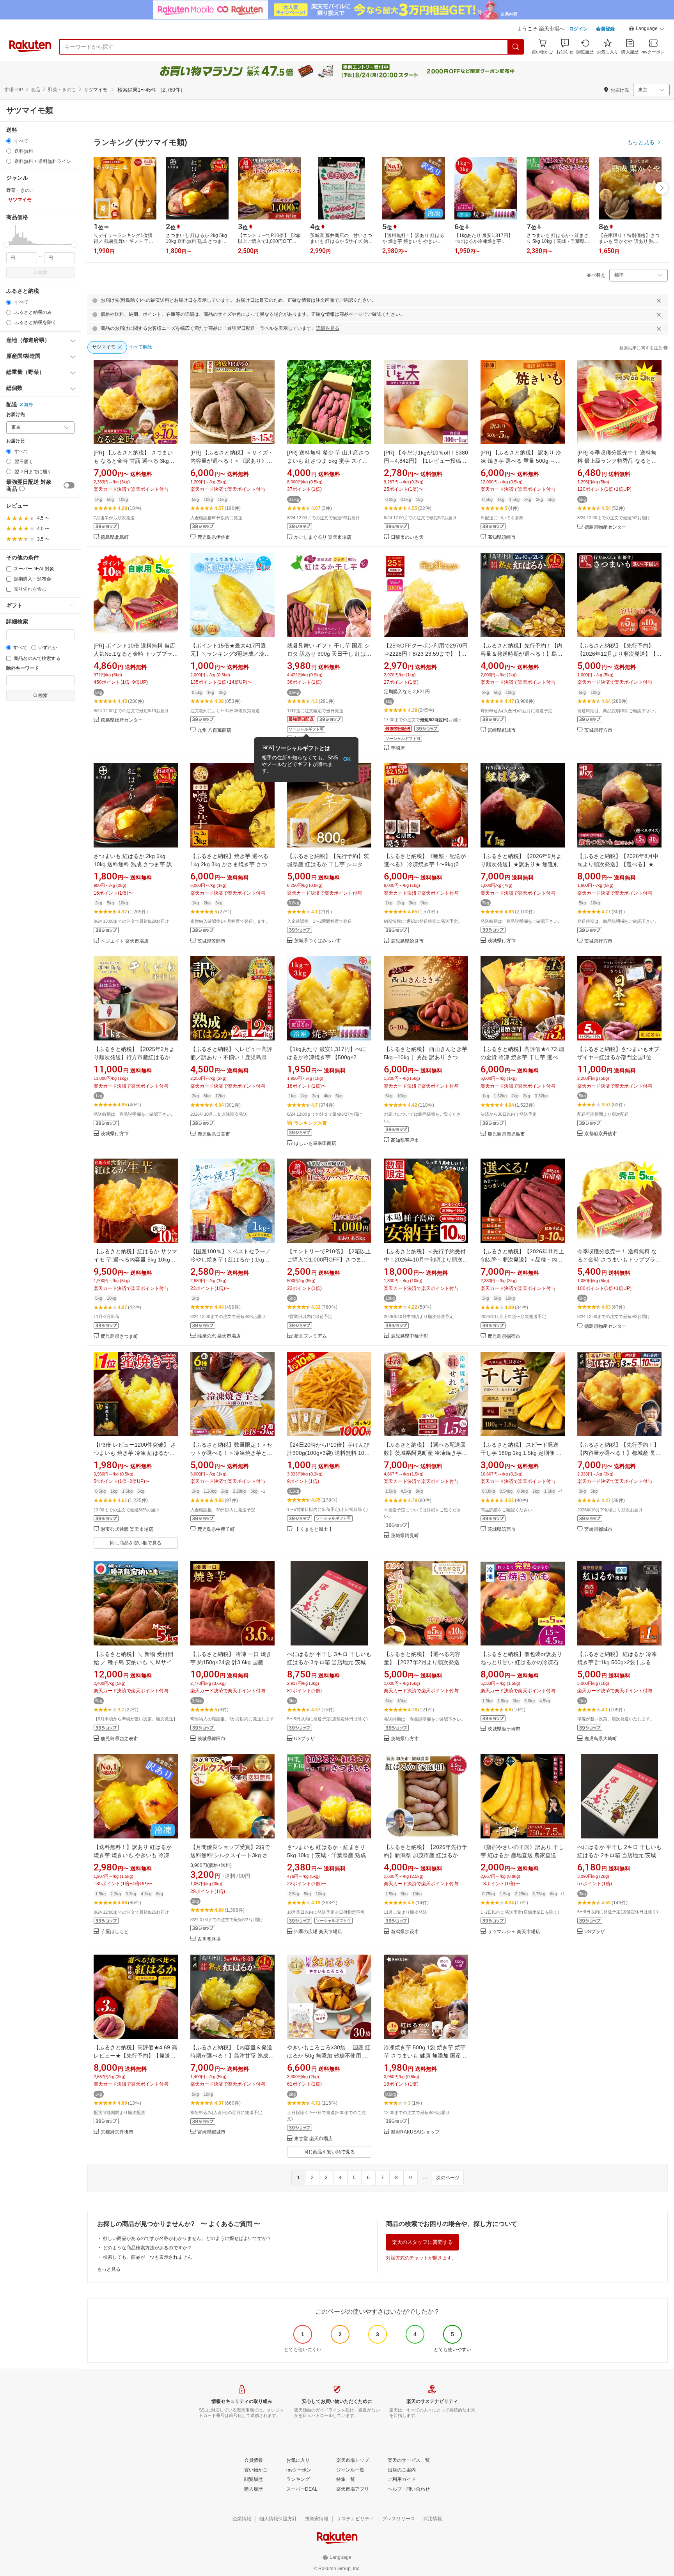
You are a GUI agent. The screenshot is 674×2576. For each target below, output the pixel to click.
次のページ (448, 2178)
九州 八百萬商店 (214, 730)
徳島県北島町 (115, 537)
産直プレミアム (310, 1336)
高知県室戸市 (405, 1140)
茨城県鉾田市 (211, 1739)
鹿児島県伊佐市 (214, 537)
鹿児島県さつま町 (119, 1337)
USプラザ (304, 1739)
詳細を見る (328, 328)
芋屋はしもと (115, 1932)
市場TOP (14, 90)
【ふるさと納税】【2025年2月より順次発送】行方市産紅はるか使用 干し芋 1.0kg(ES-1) (135, 1057)
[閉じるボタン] (659, 301)
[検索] (516, 47)
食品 (35, 90)
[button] (647, 30)
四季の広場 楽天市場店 (318, 1932)
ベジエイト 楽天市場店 (125, 941)
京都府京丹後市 (601, 1134)
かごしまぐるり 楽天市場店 (323, 537)
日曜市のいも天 (407, 537)
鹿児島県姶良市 (407, 941)
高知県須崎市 (502, 537)
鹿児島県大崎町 (601, 1739)
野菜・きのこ (62, 90)
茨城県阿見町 (405, 1536)
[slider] (6, 245)
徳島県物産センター (605, 527)
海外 (28, 405)
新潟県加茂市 (405, 1932)
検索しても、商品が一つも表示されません (147, 2257)
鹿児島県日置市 (214, 1134)
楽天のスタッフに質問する (422, 2242)
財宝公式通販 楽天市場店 (127, 1529)
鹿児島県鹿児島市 (506, 1134)
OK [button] (347, 759)
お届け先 (16, 415)
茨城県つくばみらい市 (317, 941)
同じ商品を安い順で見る (136, 1543)
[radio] (9, 141)
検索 (43, 272)
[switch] (69, 485)
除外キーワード (23, 668)
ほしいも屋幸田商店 (315, 1144)
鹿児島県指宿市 (504, 1337)
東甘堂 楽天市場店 (313, 2139)
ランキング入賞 (310, 1123)
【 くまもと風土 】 (314, 1529)
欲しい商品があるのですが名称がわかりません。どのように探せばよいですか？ (187, 2238)
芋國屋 (398, 748)
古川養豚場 (209, 1939)
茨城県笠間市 (211, 941)
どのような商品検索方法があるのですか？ (147, 2248)
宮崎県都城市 (502, 730)
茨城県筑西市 (502, 1529)
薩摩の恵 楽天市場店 (219, 1336)
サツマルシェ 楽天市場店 (514, 1932)
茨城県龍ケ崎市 (504, 1729)
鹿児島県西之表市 (119, 1739)
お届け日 (16, 441)
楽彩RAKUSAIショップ (415, 2132)
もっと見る (109, 2269)
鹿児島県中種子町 (410, 1336)
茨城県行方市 (598, 730)
